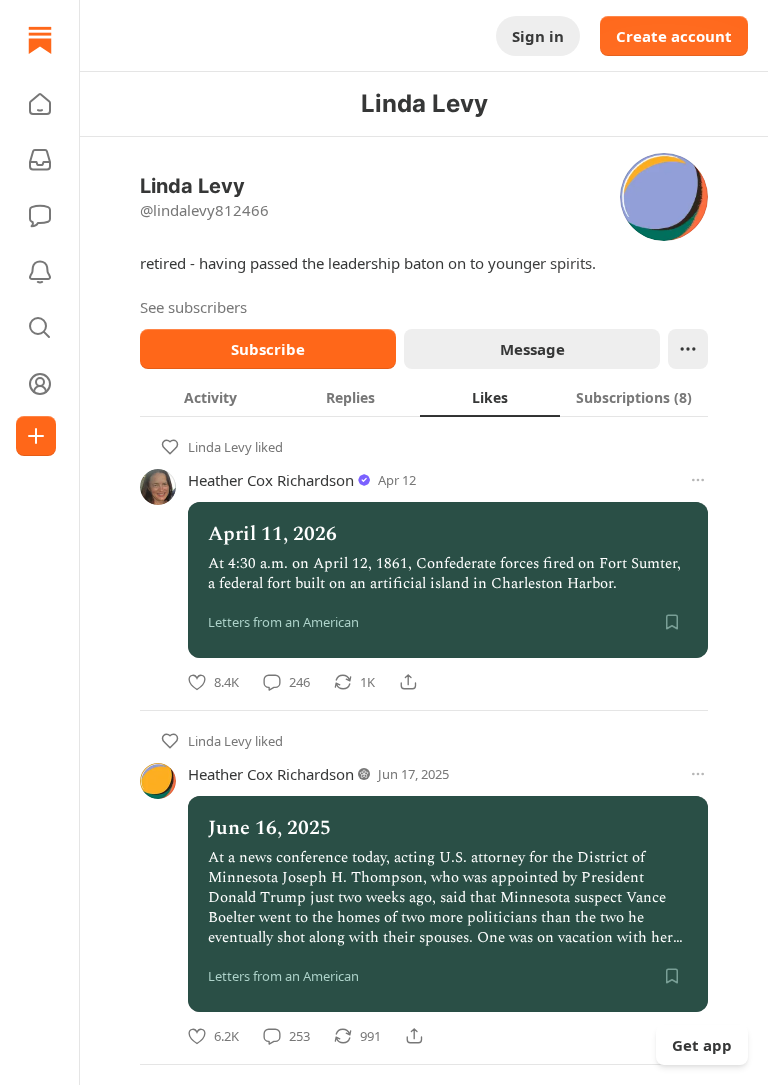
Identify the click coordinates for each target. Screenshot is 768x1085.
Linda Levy (220, 447)
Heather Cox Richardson (271, 480)
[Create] (36, 436)
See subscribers (193, 307)
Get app (702, 1045)
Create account (674, 36)
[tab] (210, 397)
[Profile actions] (688, 349)
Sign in (538, 36)
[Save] (672, 622)
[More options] (698, 480)
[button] (40, 104)
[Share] (408, 682)
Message (532, 349)
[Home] (40, 40)
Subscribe (268, 349)
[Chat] (40, 216)
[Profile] (40, 384)
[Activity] (40, 272)
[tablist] (424, 397)
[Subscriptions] (40, 160)
